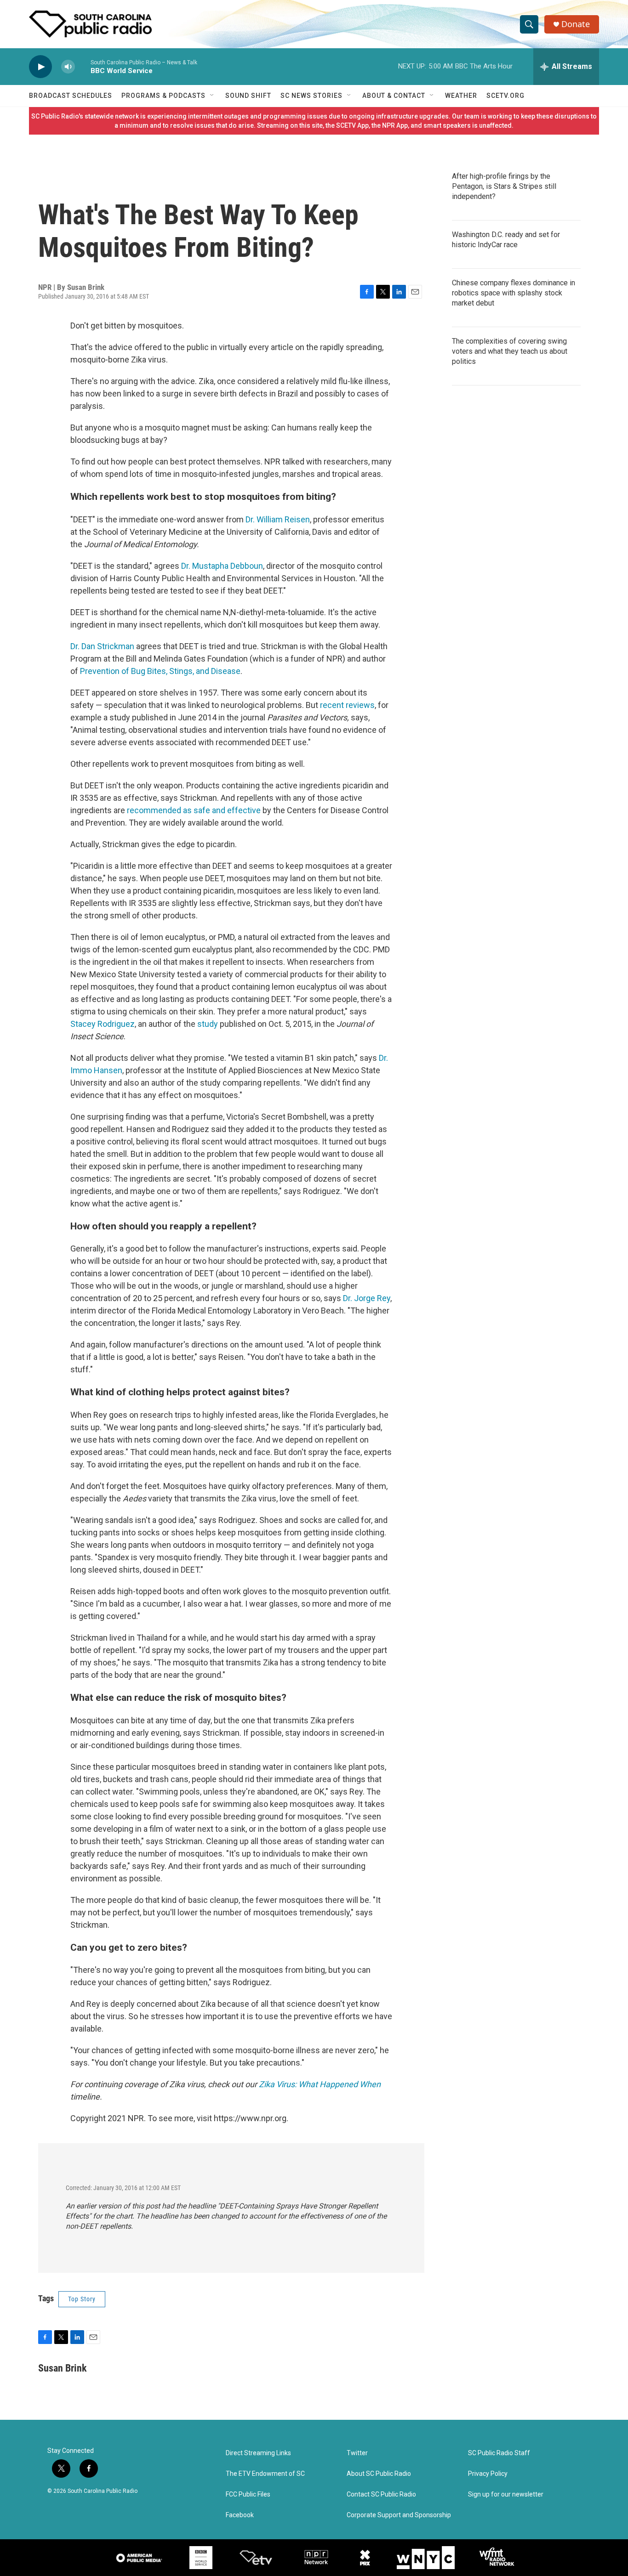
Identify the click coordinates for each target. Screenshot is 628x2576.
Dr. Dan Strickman (102, 646)
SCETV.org (505, 96)
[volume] (68, 67)
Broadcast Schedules (71, 96)
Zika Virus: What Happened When (320, 2084)
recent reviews (347, 705)
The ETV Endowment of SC (265, 2474)
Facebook (240, 2515)
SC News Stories (311, 96)
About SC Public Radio (379, 2474)
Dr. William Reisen (278, 519)
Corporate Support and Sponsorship (399, 2515)
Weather (461, 96)
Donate (576, 24)
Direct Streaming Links (258, 2453)
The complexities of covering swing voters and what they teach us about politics (510, 351)
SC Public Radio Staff (499, 2453)
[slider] (83, 66)
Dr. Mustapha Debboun (222, 566)
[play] (40, 67)
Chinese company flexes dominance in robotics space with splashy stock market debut (514, 293)
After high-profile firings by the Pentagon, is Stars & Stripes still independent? (504, 186)
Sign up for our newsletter (506, 2494)
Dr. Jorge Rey (367, 1298)
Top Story (82, 2299)
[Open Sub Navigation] (212, 96)
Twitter (357, 2453)
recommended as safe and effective (194, 810)
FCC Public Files (248, 2494)
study (208, 1024)
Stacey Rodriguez (103, 1024)
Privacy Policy (488, 2474)
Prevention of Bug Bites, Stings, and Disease (160, 671)
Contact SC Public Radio (381, 2494)
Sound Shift (248, 96)
